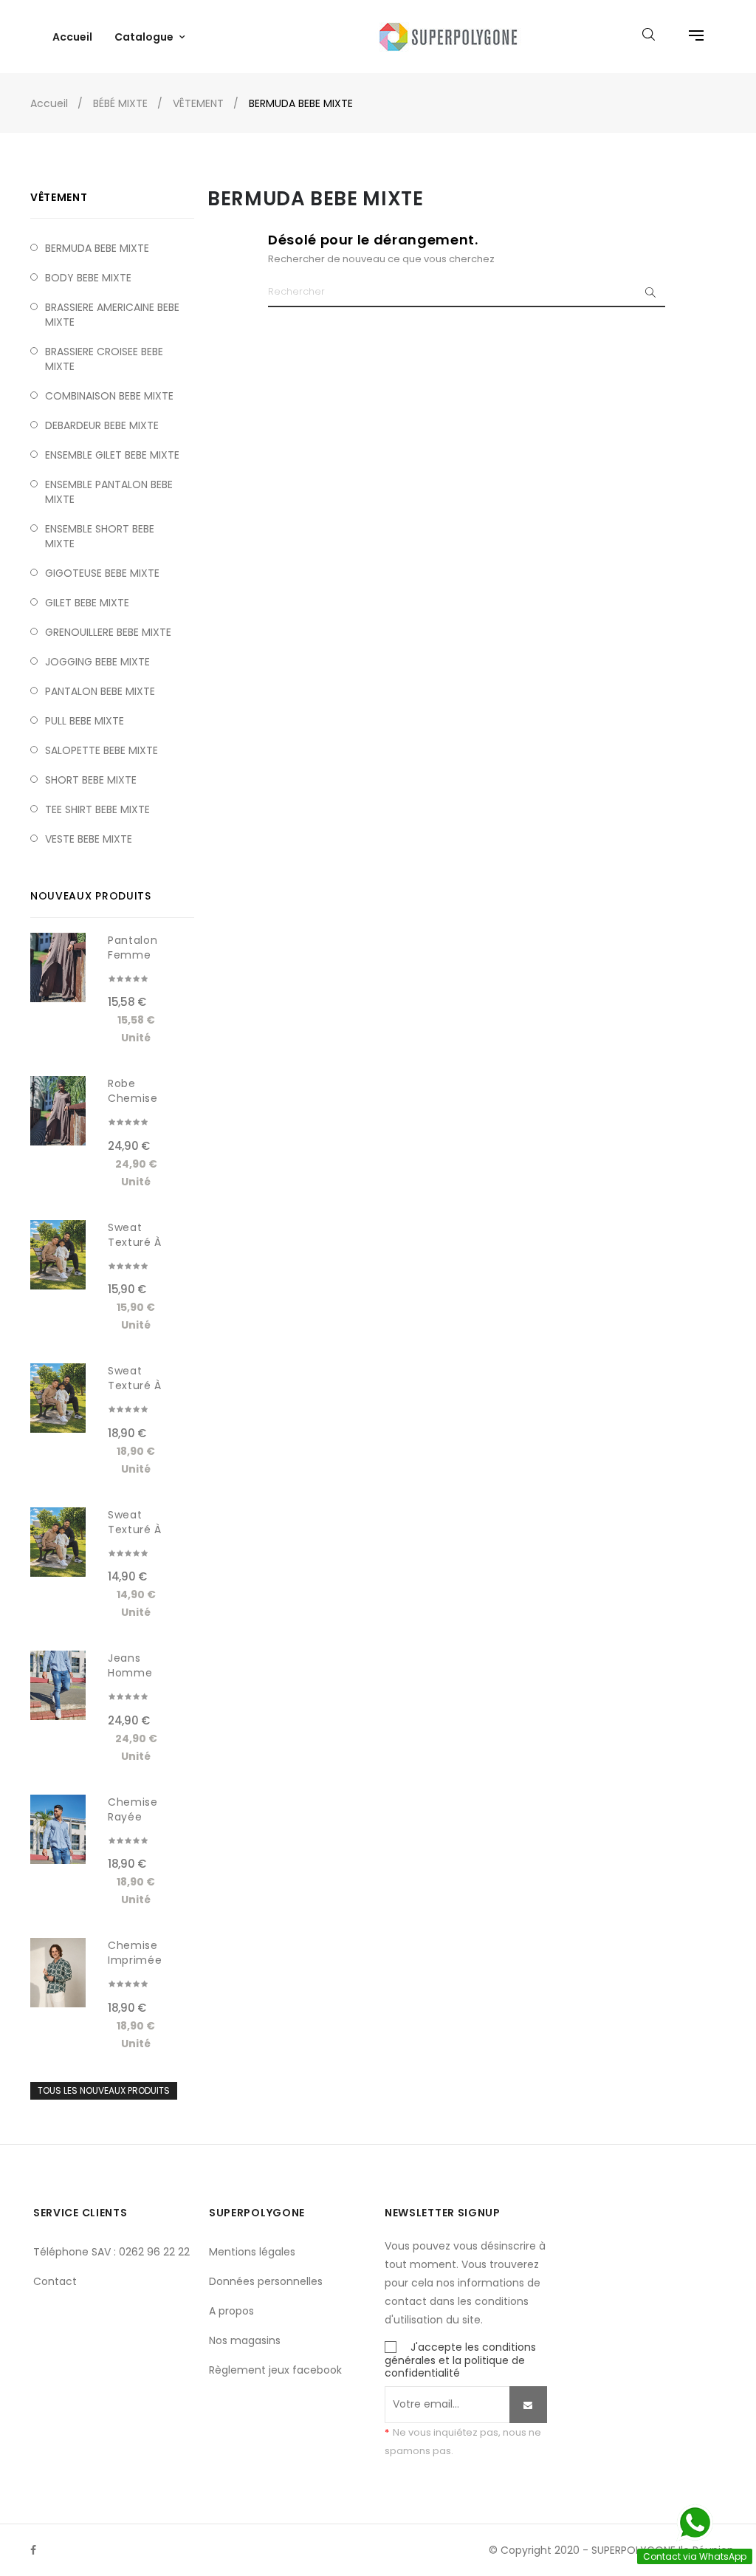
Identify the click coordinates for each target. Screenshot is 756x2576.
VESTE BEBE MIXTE (89, 839)
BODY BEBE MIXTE (88, 278)
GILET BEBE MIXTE (87, 603)
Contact (55, 2281)
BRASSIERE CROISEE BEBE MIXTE (104, 359)
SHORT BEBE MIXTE (91, 780)
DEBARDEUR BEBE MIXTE (102, 425)
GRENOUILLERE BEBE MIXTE (108, 632)
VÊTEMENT (59, 197)
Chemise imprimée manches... (137, 1960)
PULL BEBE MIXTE (85, 721)
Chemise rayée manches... (137, 1817)
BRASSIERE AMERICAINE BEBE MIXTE (112, 315)
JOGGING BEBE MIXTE (97, 662)
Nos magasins (245, 2340)
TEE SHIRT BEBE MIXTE (97, 809)
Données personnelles (266, 2281)
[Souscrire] (528, 2405)
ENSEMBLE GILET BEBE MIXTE (112, 455)
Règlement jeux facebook (275, 2370)
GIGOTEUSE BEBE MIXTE (102, 573)
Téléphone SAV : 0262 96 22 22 (111, 2252)
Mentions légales (252, 2252)
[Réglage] (689, 37)
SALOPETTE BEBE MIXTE (102, 750)
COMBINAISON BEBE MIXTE (109, 396)
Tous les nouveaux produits (104, 2090)
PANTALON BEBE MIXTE (100, 691)
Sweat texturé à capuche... (138, 1242)
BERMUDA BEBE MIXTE (97, 248)
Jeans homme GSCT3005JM (138, 1673)
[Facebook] (33, 2550)
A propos (231, 2311)
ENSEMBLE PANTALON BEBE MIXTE (109, 492)
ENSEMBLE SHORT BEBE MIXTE (100, 536)
